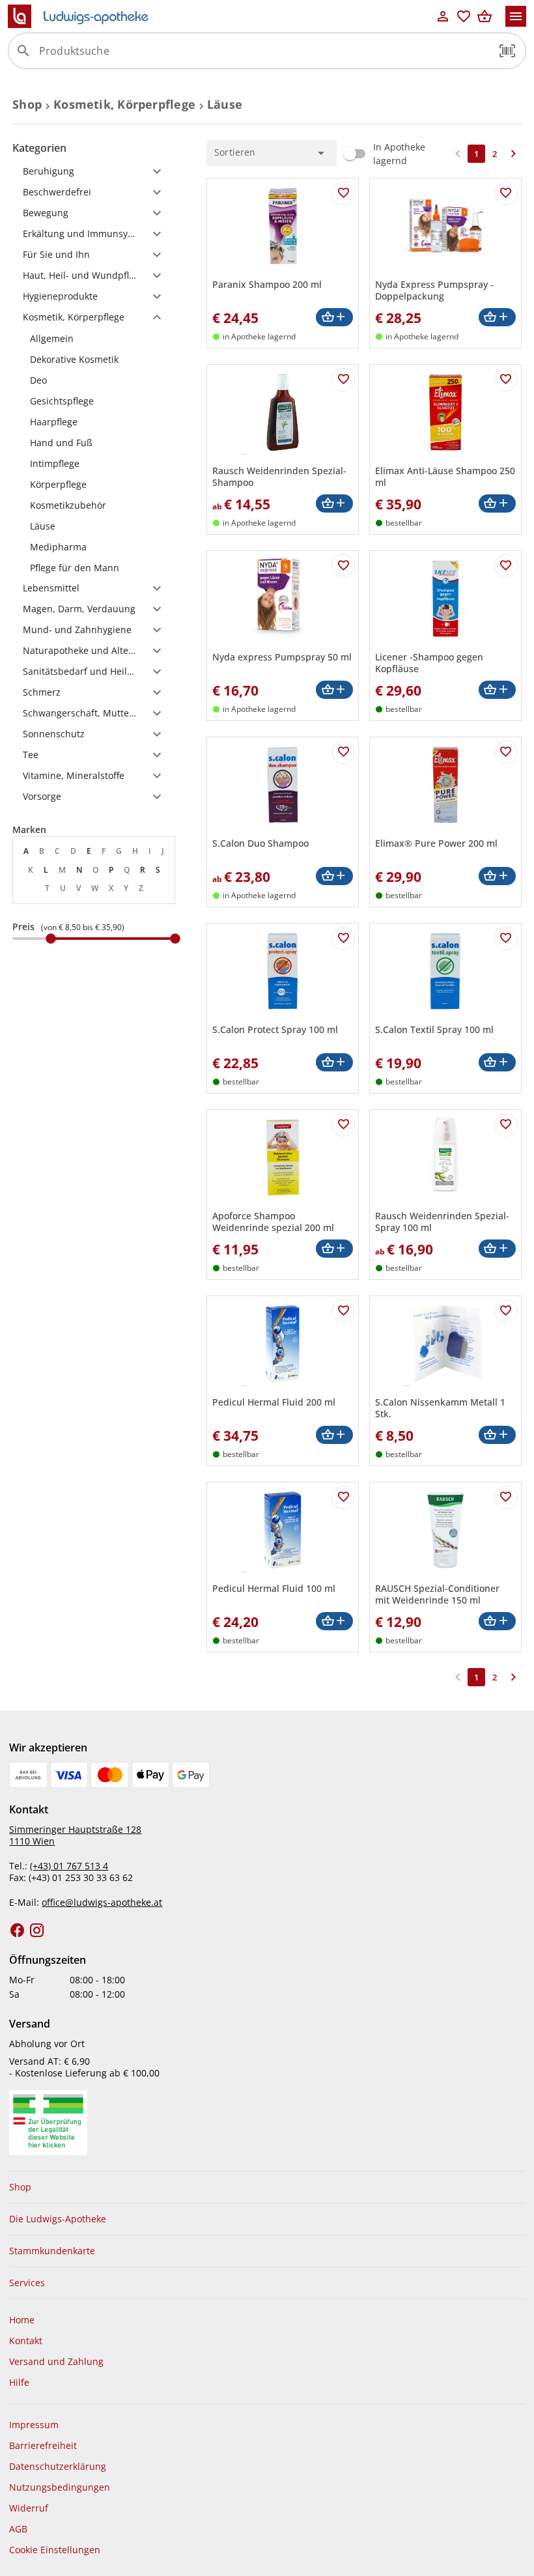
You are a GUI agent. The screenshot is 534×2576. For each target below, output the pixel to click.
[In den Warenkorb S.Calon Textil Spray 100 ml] (497, 1063)
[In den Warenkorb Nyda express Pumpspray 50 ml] (334, 690)
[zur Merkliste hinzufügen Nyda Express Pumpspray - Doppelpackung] (506, 193)
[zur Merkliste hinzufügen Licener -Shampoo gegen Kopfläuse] (506, 566)
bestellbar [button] (404, 523)
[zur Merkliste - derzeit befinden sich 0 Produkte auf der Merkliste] (464, 16)
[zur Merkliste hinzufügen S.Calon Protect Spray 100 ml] (343, 939)
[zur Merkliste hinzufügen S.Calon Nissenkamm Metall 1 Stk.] (506, 1311)
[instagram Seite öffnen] (37, 1931)
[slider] (94, 939)
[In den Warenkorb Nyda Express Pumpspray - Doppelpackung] (497, 318)
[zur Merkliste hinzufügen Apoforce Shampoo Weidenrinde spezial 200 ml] (343, 1125)
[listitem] (94, 338)
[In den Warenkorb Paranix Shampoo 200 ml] (334, 318)
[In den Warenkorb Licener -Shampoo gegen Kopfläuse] (497, 690)
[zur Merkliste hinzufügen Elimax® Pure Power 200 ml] (506, 752)
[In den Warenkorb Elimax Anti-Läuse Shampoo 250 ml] (497, 504)
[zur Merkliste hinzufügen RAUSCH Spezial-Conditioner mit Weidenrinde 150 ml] (506, 1497)
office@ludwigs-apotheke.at (102, 1902)
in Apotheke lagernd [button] (259, 336)
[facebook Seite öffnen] (18, 1931)
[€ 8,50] (51, 939)
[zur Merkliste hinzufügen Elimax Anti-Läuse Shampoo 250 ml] (506, 380)
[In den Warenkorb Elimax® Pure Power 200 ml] (497, 876)
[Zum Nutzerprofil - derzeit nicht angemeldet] (443, 16)
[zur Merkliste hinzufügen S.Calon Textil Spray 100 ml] (506, 939)
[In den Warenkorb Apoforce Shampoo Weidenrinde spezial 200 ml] (334, 1249)
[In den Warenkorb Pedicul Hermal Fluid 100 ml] (334, 1621)
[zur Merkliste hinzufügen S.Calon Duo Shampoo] (343, 752)
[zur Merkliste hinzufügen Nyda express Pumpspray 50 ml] (343, 566)
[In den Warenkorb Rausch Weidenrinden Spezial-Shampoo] (334, 504)
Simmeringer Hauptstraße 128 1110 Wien (75, 1835)
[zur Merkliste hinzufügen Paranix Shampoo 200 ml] (343, 193)
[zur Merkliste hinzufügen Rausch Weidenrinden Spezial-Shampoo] (343, 380)
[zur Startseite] (220, 16)
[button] (507, 51)
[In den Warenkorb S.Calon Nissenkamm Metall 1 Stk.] (497, 1435)
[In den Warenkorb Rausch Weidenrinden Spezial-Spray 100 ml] (497, 1249)
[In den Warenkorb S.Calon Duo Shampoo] (334, 876)
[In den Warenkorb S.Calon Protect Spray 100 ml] (334, 1063)
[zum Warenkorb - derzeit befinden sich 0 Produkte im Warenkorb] (485, 16)
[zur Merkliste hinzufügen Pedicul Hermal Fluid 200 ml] (343, 1311)
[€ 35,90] (175, 939)
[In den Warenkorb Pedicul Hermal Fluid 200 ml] (334, 1435)
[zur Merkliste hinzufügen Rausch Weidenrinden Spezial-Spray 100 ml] (506, 1125)
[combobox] (264, 56)
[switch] (383, 154)
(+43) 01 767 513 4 (69, 1866)
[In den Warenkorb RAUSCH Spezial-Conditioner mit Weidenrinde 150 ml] (497, 1621)
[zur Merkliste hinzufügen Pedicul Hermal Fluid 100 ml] (343, 1497)
